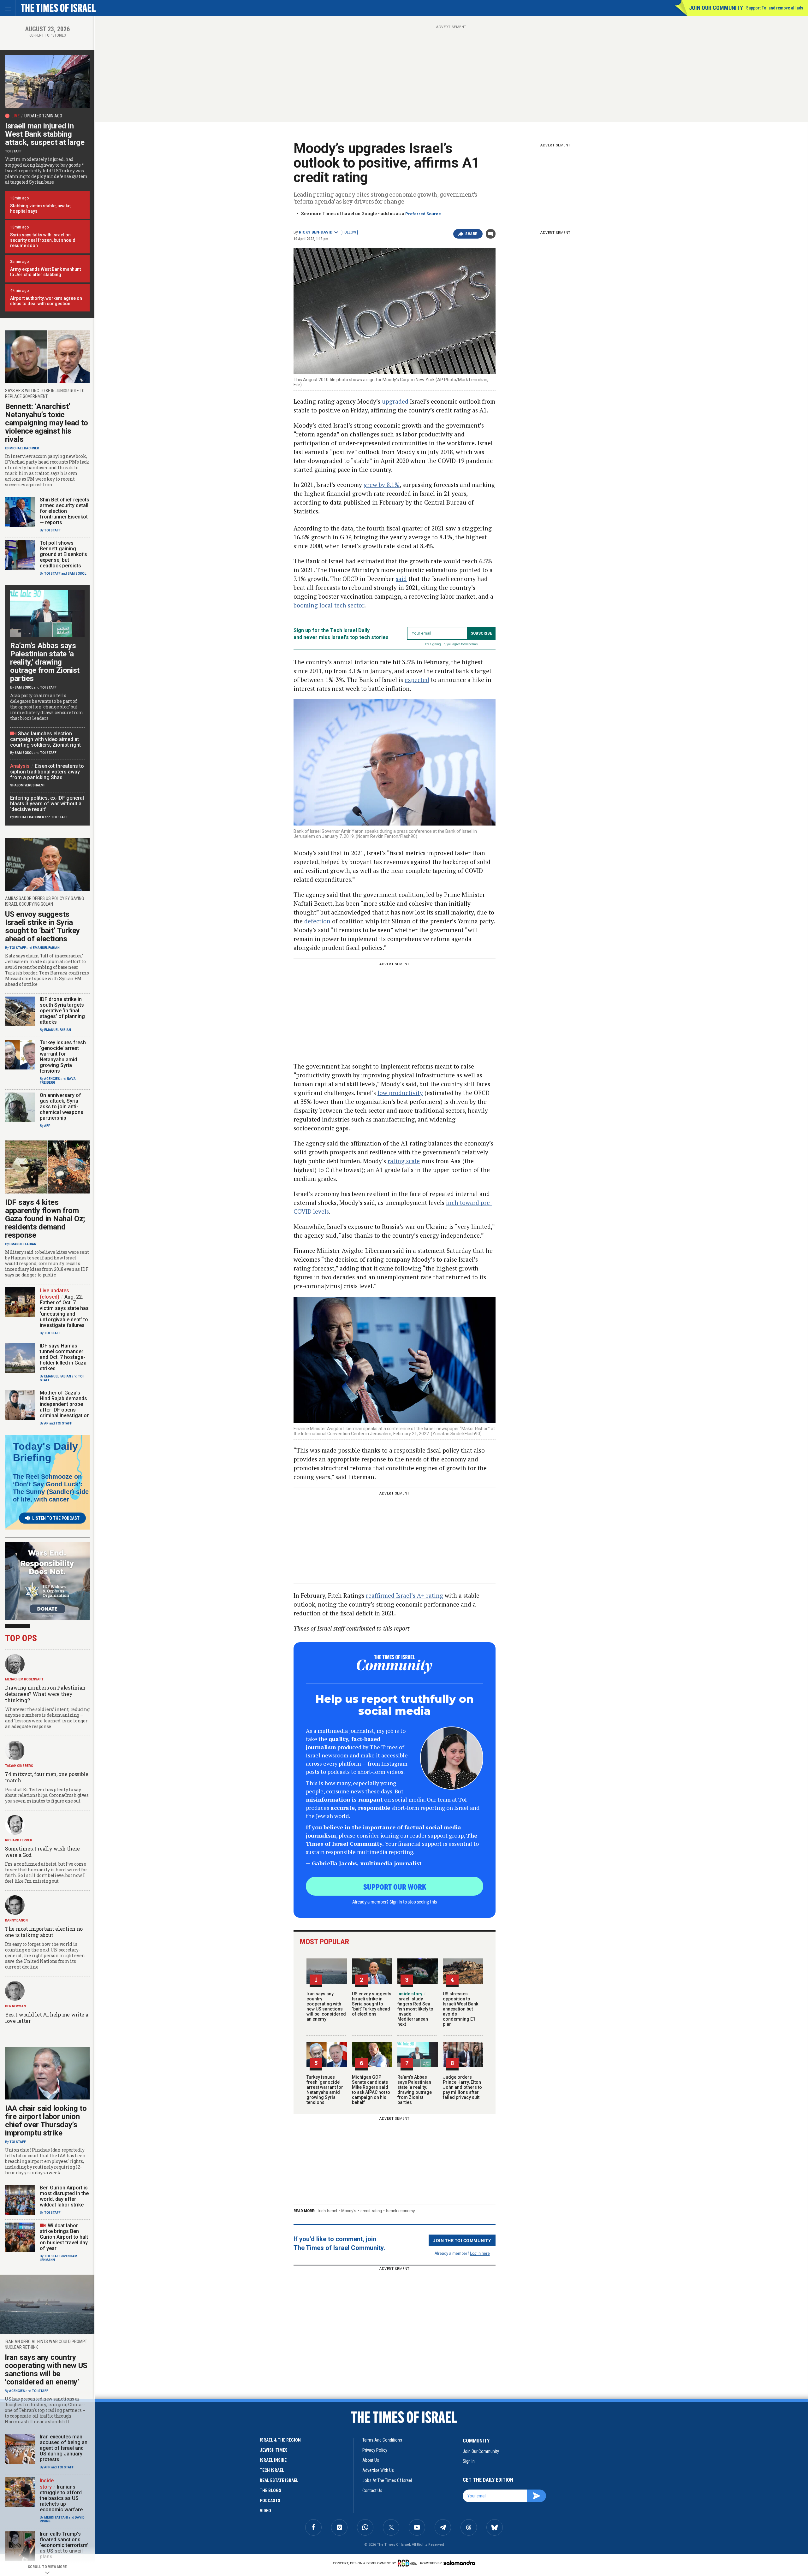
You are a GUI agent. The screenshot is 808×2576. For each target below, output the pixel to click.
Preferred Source (423, 214)
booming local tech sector (329, 605)
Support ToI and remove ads (775, 8)
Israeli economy (401, 2211)
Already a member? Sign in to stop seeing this (395, 1902)
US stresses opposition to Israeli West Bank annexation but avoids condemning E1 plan (460, 2009)
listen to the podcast (56, 1518)
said (401, 579)
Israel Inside (273, 2460)
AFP (47, 1126)
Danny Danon (16, 1920)
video (265, 2511)
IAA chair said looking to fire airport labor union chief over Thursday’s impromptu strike (46, 2121)
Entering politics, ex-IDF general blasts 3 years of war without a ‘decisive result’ (47, 804)
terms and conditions (382, 2440)
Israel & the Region (280, 2440)
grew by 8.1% (382, 485)
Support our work (395, 1886)
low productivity (400, 1093)
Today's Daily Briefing (45, 1452)
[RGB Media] (408, 2563)
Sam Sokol (77, 574)
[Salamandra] (459, 2563)
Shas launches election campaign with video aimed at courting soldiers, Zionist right (45, 739)
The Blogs (270, 2490)
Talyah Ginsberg (19, 1766)
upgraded (395, 401)
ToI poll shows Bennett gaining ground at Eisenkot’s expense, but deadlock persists (63, 554)
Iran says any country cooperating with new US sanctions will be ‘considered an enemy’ (326, 2006)
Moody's (349, 2211)
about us (371, 2460)
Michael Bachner (24, 448)
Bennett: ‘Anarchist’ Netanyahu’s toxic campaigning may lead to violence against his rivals (47, 423)
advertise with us (378, 2470)
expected (417, 680)
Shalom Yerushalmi (27, 785)
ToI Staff (13, 151)
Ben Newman (15, 2006)
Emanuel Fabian (46, 948)
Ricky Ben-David (316, 232)
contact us (372, 2490)
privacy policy (375, 2450)
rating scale (404, 1161)
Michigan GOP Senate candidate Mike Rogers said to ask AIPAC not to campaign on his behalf (371, 2090)
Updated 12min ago (43, 116)
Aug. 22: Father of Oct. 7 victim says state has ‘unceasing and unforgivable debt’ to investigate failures (64, 1311)
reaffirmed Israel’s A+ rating (404, 1595)
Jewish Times (274, 2450)
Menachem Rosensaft (24, 1679)
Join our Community (716, 8)
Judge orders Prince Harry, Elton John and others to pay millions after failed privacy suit (462, 2087)
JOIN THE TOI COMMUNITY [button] (462, 2240)
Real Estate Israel (279, 2480)
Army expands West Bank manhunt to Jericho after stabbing (45, 272)
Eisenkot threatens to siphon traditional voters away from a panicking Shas (47, 772)
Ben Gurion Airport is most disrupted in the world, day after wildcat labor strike (64, 2196)
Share (471, 234)
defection (317, 921)
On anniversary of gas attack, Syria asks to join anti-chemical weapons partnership (62, 1107)
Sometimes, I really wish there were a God (42, 1852)
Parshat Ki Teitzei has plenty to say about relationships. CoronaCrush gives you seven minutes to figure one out (47, 1795)
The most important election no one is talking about (44, 1932)
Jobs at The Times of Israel (387, 2480)
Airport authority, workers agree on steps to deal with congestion (46, 301)
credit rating (371, 2211)
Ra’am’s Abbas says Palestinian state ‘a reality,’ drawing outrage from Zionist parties (415, 2090)
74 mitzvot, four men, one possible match (47, 1777)
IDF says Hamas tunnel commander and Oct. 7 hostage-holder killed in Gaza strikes (63, 1357)
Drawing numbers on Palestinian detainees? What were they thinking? (45, 1694)
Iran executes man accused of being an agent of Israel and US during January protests (64, 2448)
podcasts (270, 2501)
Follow (349, 232)
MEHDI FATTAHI (56, 2517)
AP (46, 1423)
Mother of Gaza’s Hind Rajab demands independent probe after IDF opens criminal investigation (65, 1404)
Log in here (480, 2253)
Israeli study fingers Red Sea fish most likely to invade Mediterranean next (415, 2009)
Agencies (52, 1079)
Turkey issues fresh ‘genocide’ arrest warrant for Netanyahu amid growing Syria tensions (325, 2090)
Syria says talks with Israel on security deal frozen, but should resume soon (43, 240)
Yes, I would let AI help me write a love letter (47, 2018)
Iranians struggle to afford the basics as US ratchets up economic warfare (61, 2498)
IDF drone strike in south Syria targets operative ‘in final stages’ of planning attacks (62, 1011)
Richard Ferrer (19, 1840)
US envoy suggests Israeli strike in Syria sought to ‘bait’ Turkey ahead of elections (372, 2004)
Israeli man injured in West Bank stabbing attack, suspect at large (45, 134)
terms (474, 644)
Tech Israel (327, 2211)
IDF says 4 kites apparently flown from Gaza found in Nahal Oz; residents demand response (45, 1219)
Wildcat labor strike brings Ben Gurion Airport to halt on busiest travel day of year (64, 2237)
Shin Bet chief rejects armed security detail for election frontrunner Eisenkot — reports (65, 511)
